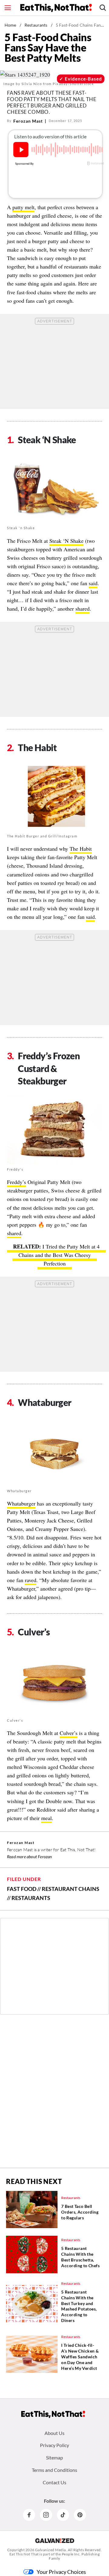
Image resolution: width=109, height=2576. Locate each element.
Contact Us (54, 2482)
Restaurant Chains (71, 1889)
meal (46, 1818)
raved (31, 1580)
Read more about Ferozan (30, 1857)
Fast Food (22, 1889)
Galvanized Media (51, 2550)
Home (10, 25)
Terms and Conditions (54, 2470)
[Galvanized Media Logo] (55, 2541)
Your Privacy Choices (61, 2572)
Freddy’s (17, 1182)
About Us (54, 2433)
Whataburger (21, 1503)
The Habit (81, 849)
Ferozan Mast (28, 121)
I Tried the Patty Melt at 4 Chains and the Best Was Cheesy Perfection (59, 1255)
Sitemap (54, 2457)
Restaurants (36, 25)
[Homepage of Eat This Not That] (53, 2414)
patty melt (23, 207)
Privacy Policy (54, 2445)
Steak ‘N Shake (66, 541)
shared (83, 609)
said (93, 583)
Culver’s (69, 1733)
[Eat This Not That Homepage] (56, 8)
